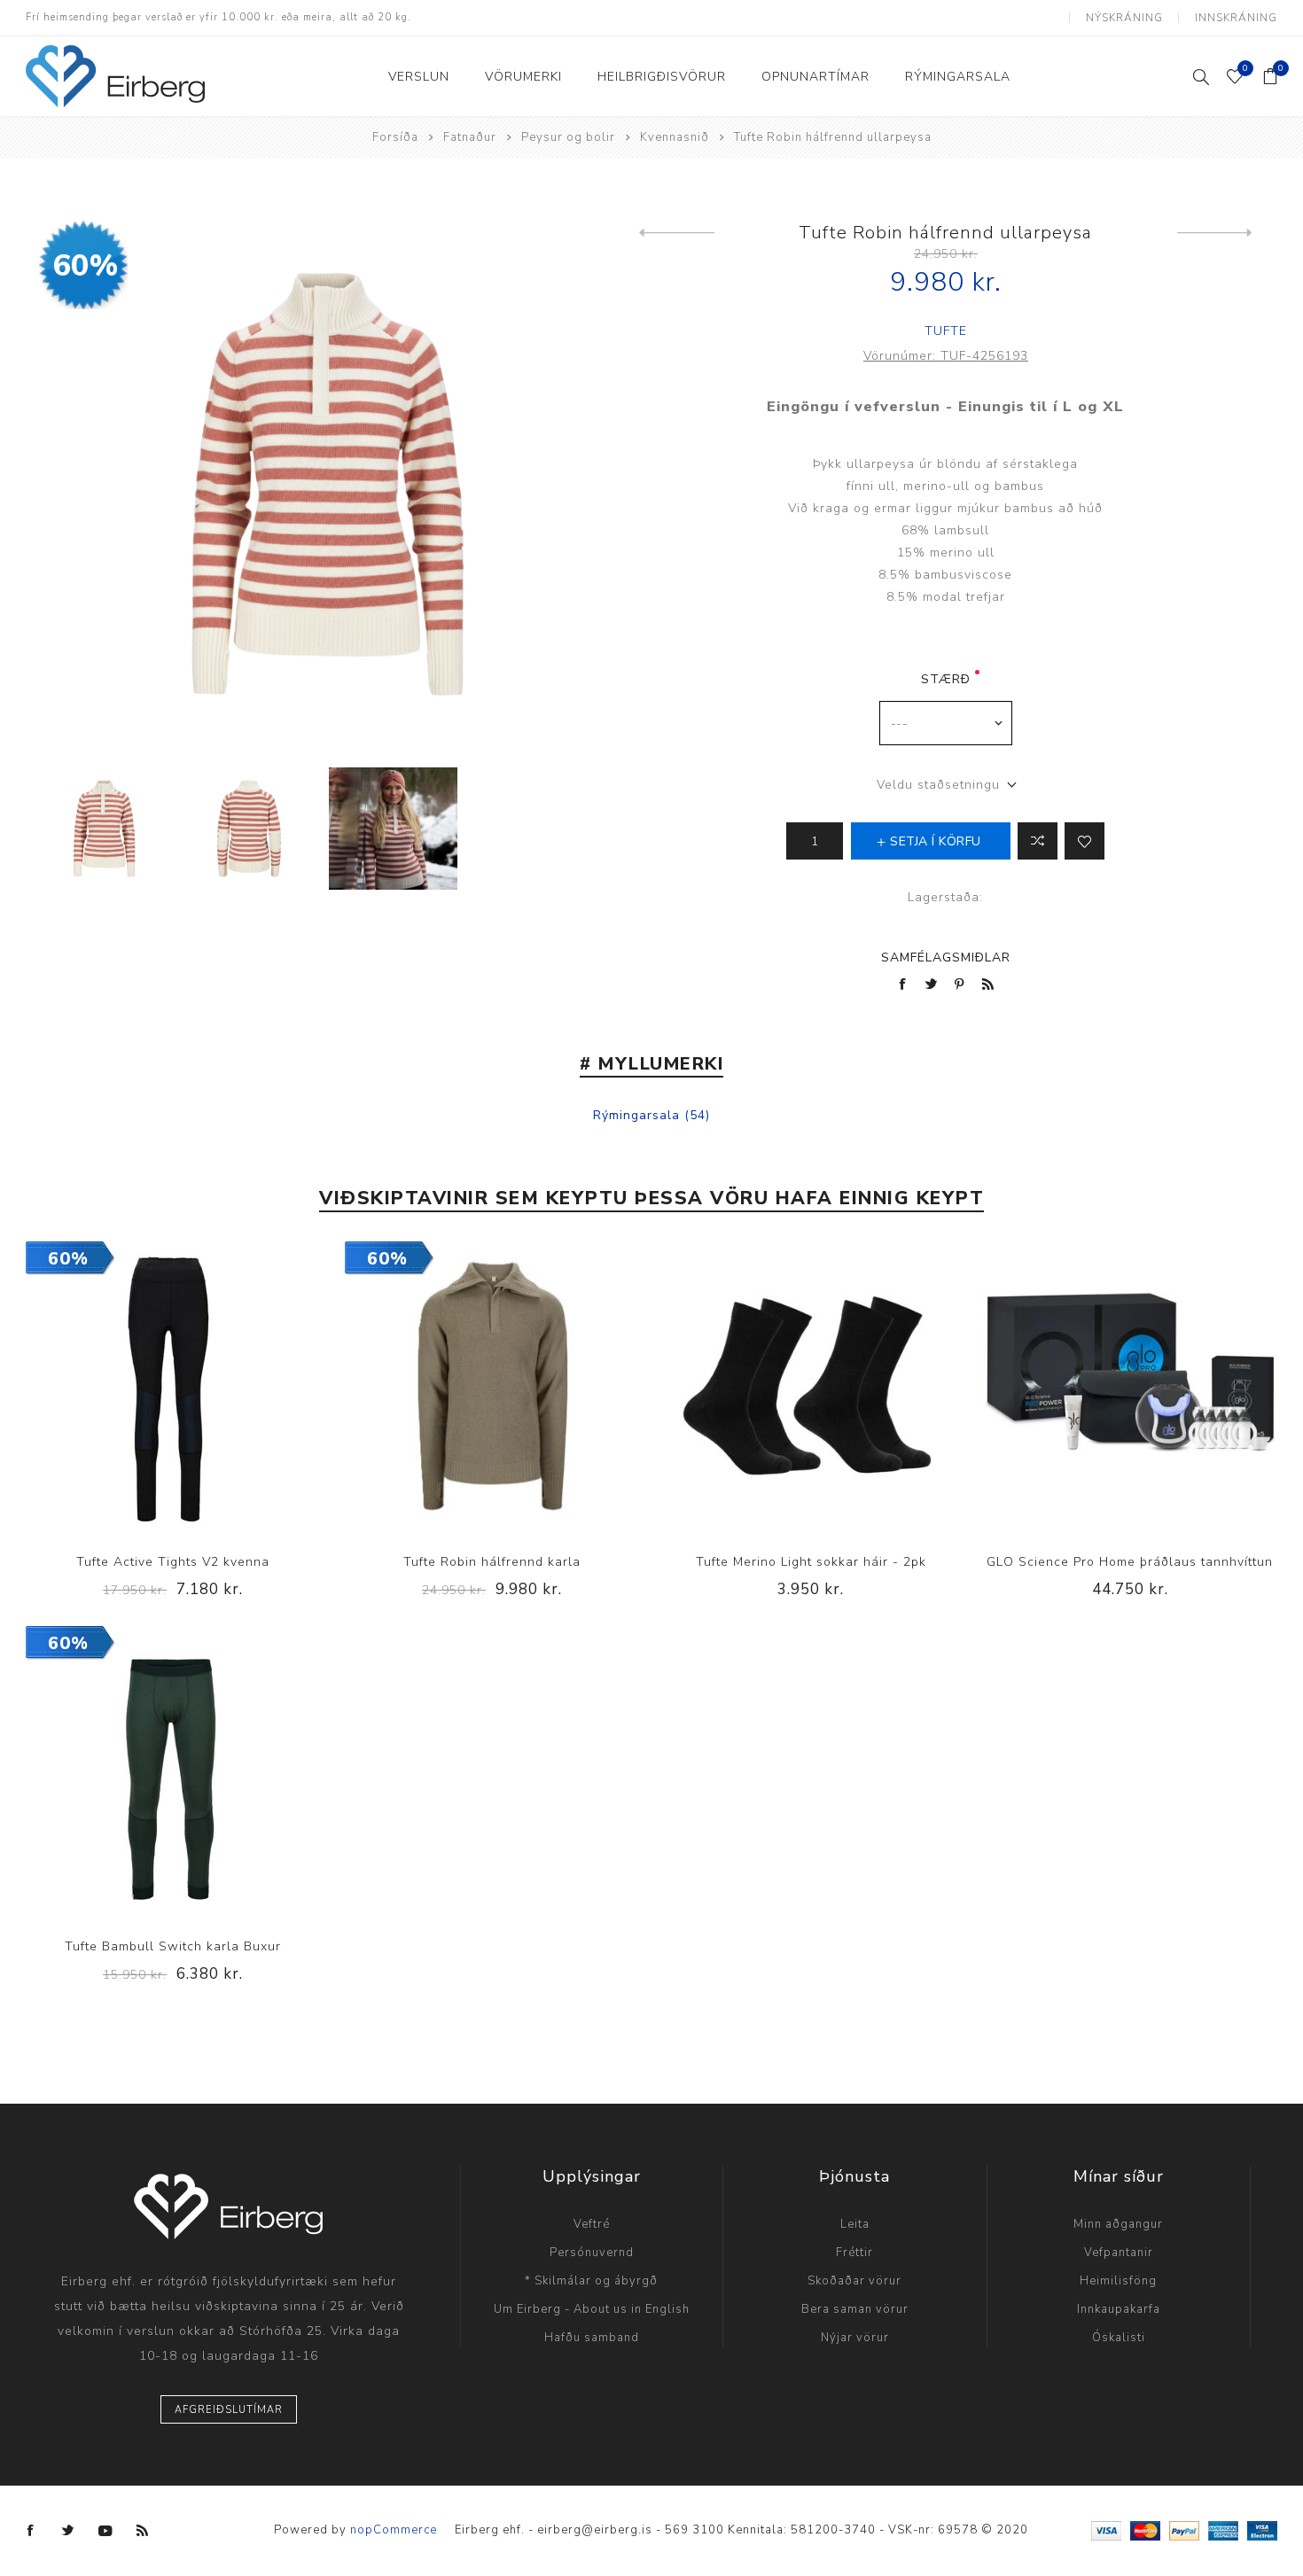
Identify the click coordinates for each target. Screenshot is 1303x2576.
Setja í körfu (209, 1389)
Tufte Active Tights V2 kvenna (173, 1562)
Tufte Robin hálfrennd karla (492, 1562)
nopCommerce (394, 2530)
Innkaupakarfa (1119, 2309)
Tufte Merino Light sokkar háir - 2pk (811, 1562)
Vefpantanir (1119, 2253)
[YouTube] (105, 2531)
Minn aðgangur (1118, 2224)
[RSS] (143, 2531)
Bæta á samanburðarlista (137, 1389)
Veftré (592, 2224)
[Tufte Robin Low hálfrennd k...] (1215, 233)
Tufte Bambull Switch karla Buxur (173, 1946)
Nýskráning (1124, 18)
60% (86, 266)
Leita (855, 2224)
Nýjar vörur (855, 2338)
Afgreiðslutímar (229, 2410)
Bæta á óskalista (1085, 841)
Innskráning (1236, 18)
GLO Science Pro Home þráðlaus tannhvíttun (1130, 1562)
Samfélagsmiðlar (946, 957)
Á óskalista (173, 1389)
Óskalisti (1119, 2338)
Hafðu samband (592, 2338)
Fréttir (854, 2253)
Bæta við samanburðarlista (1038, 841)
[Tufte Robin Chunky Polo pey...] (677, 233)
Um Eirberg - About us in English (592, 2309)
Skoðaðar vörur (854, 2281)
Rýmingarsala (636, 1115)
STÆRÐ (946, 679)
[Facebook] (31, 2531)
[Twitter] (68, 2531)
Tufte (946, 331)
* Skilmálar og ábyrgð (591, 2281)
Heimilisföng (1118, 2281)
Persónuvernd (592, 2253)
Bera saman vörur (855, 2309)
